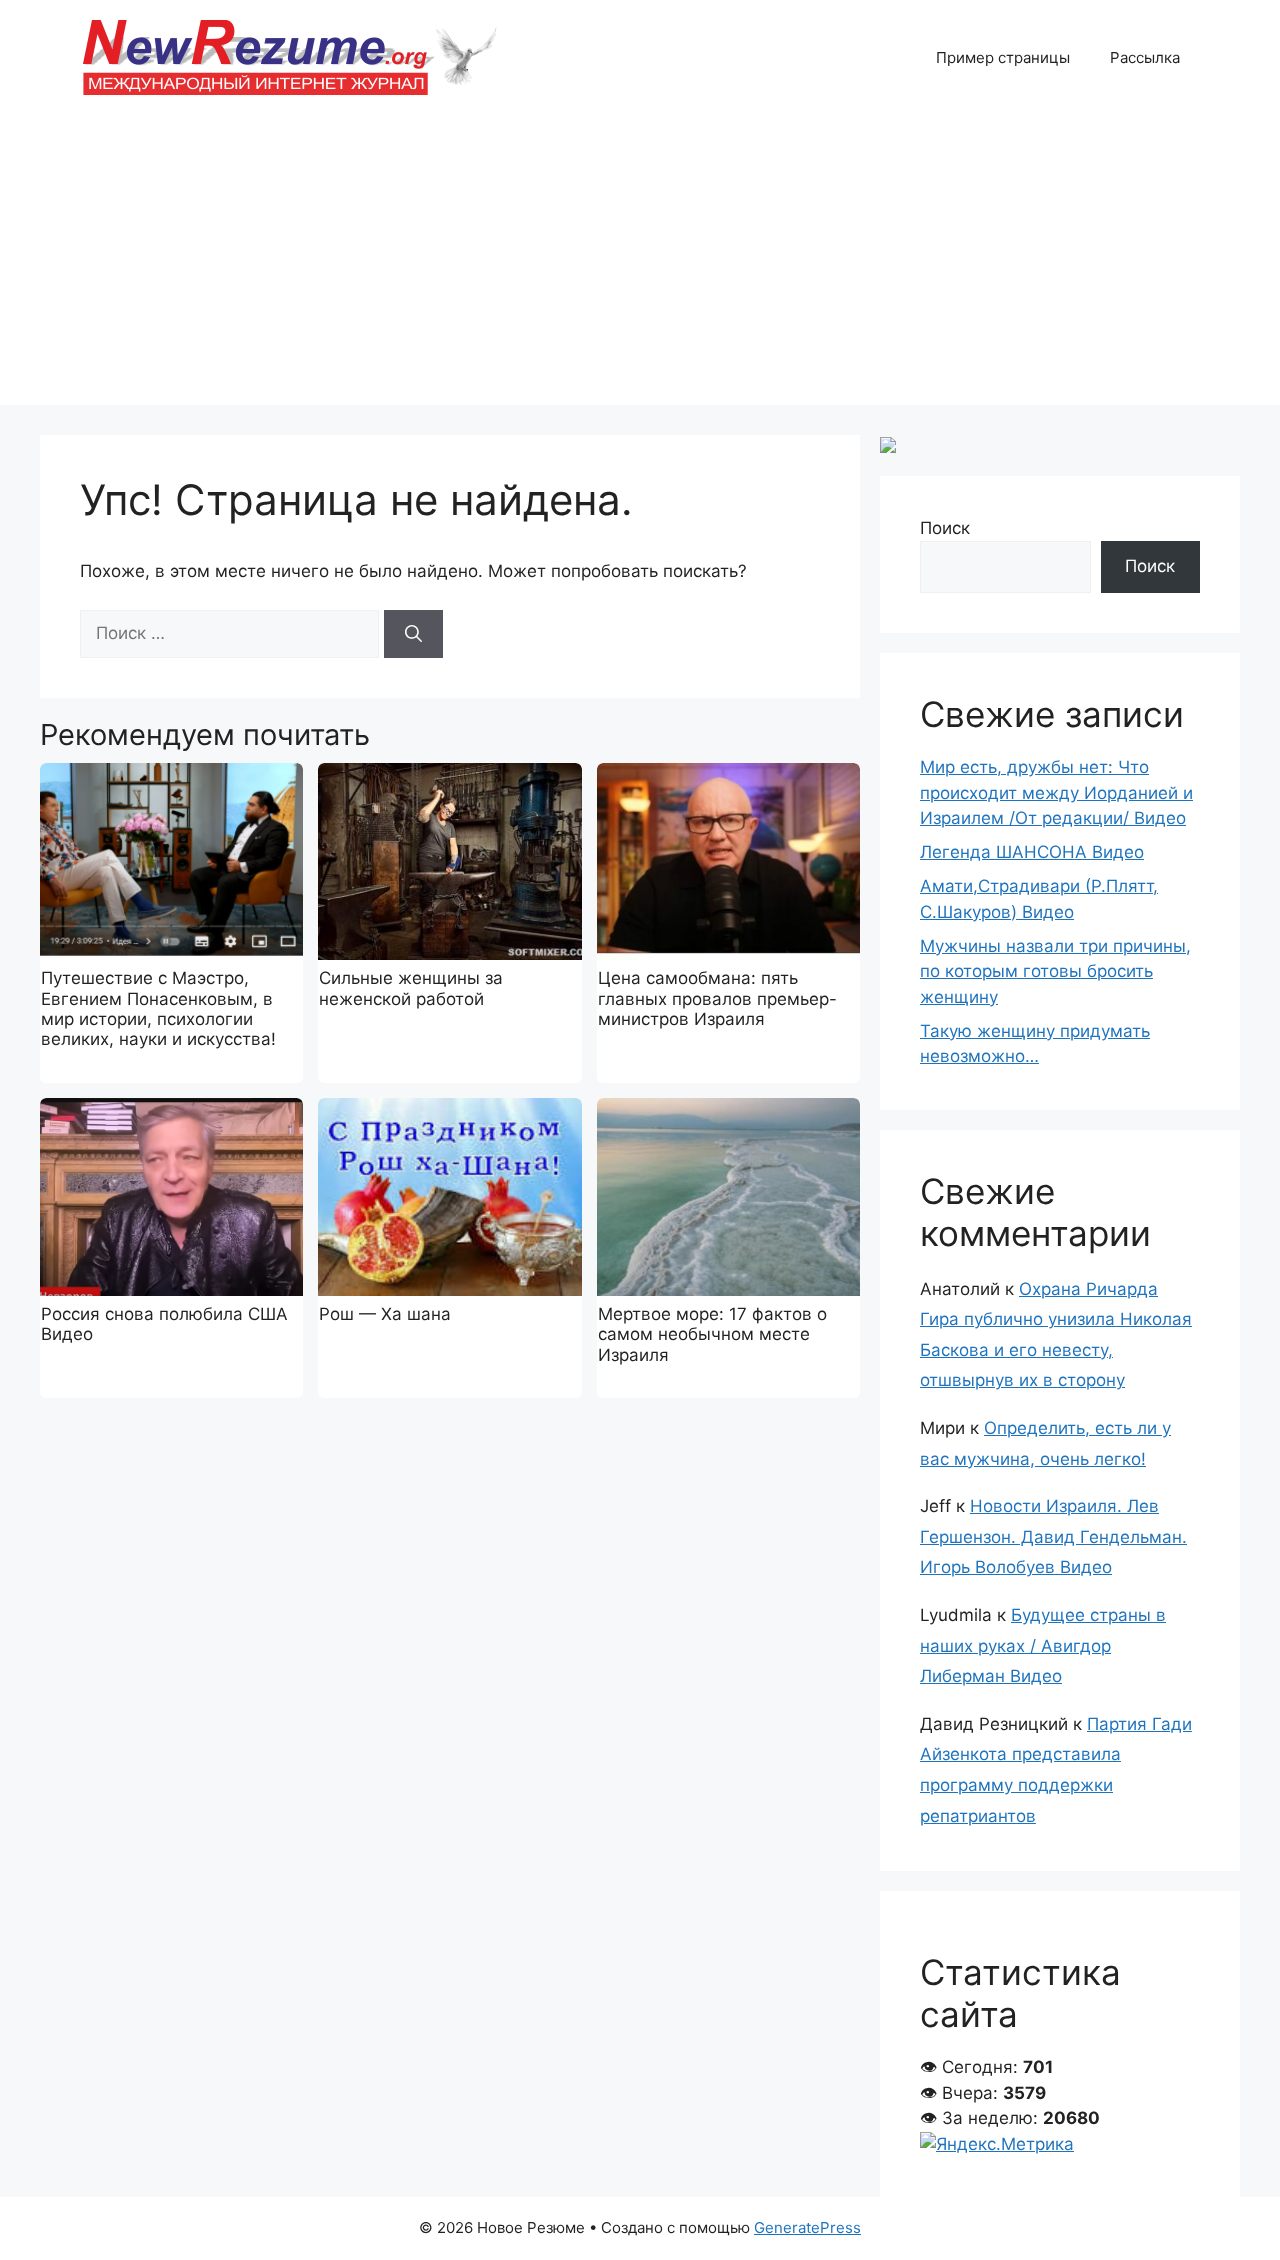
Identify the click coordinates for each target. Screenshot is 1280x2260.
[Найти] (413, 634)
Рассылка (1145, 57)
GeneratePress (807, 2227)
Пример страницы (1003, 57)
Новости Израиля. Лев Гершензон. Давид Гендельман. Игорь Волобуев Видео (1053, 1536)
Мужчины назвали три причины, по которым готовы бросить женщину (1055, 971)
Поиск (945, 528)
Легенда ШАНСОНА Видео (1032, 852)
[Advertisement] (640, 265)
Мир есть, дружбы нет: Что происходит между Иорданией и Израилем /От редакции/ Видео (1056, 792)
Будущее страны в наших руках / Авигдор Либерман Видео (1043, 1645)
